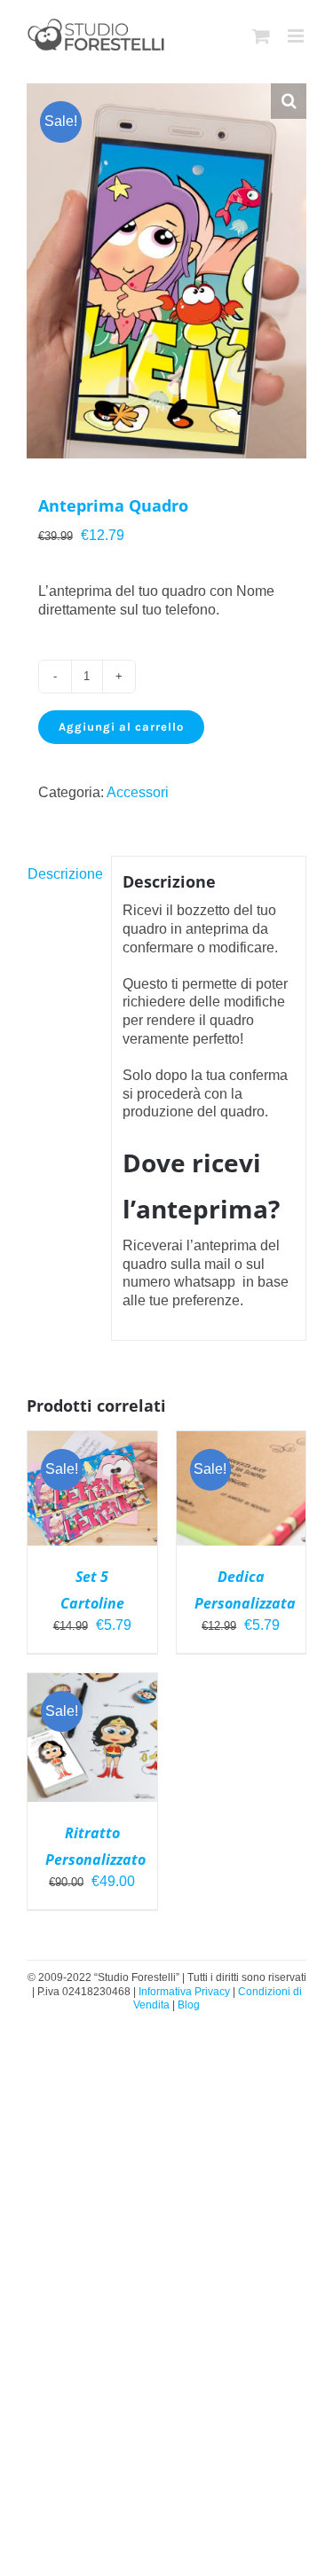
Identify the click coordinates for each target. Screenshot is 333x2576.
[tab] (63, 875)
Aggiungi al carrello (121, 727)
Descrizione (63, 874)
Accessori (138, 792)
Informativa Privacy (186, 1992)
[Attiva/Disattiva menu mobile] (297, 36)
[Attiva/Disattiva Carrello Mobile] (261, 36)
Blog (189, 2005)
